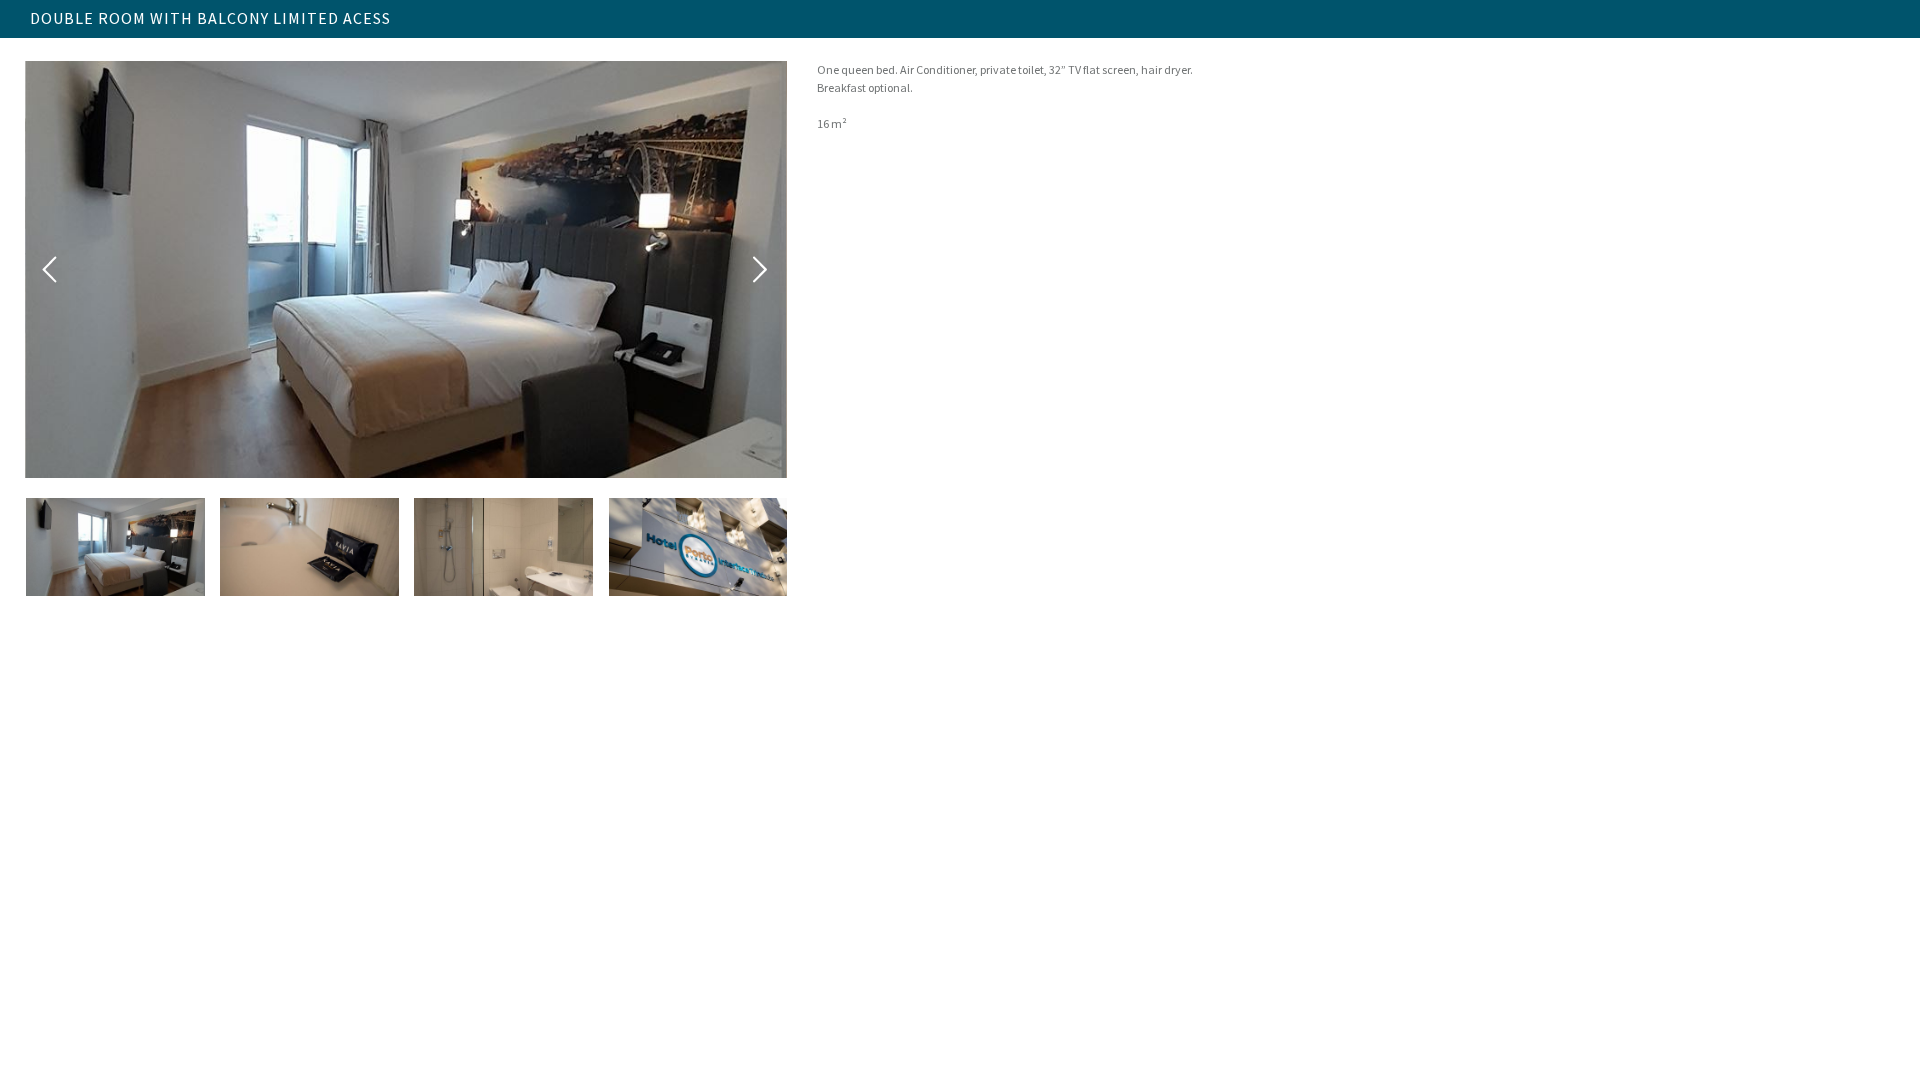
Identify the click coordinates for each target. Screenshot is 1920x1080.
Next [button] (761, 270)
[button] (115, 547)
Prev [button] (51, 270)
